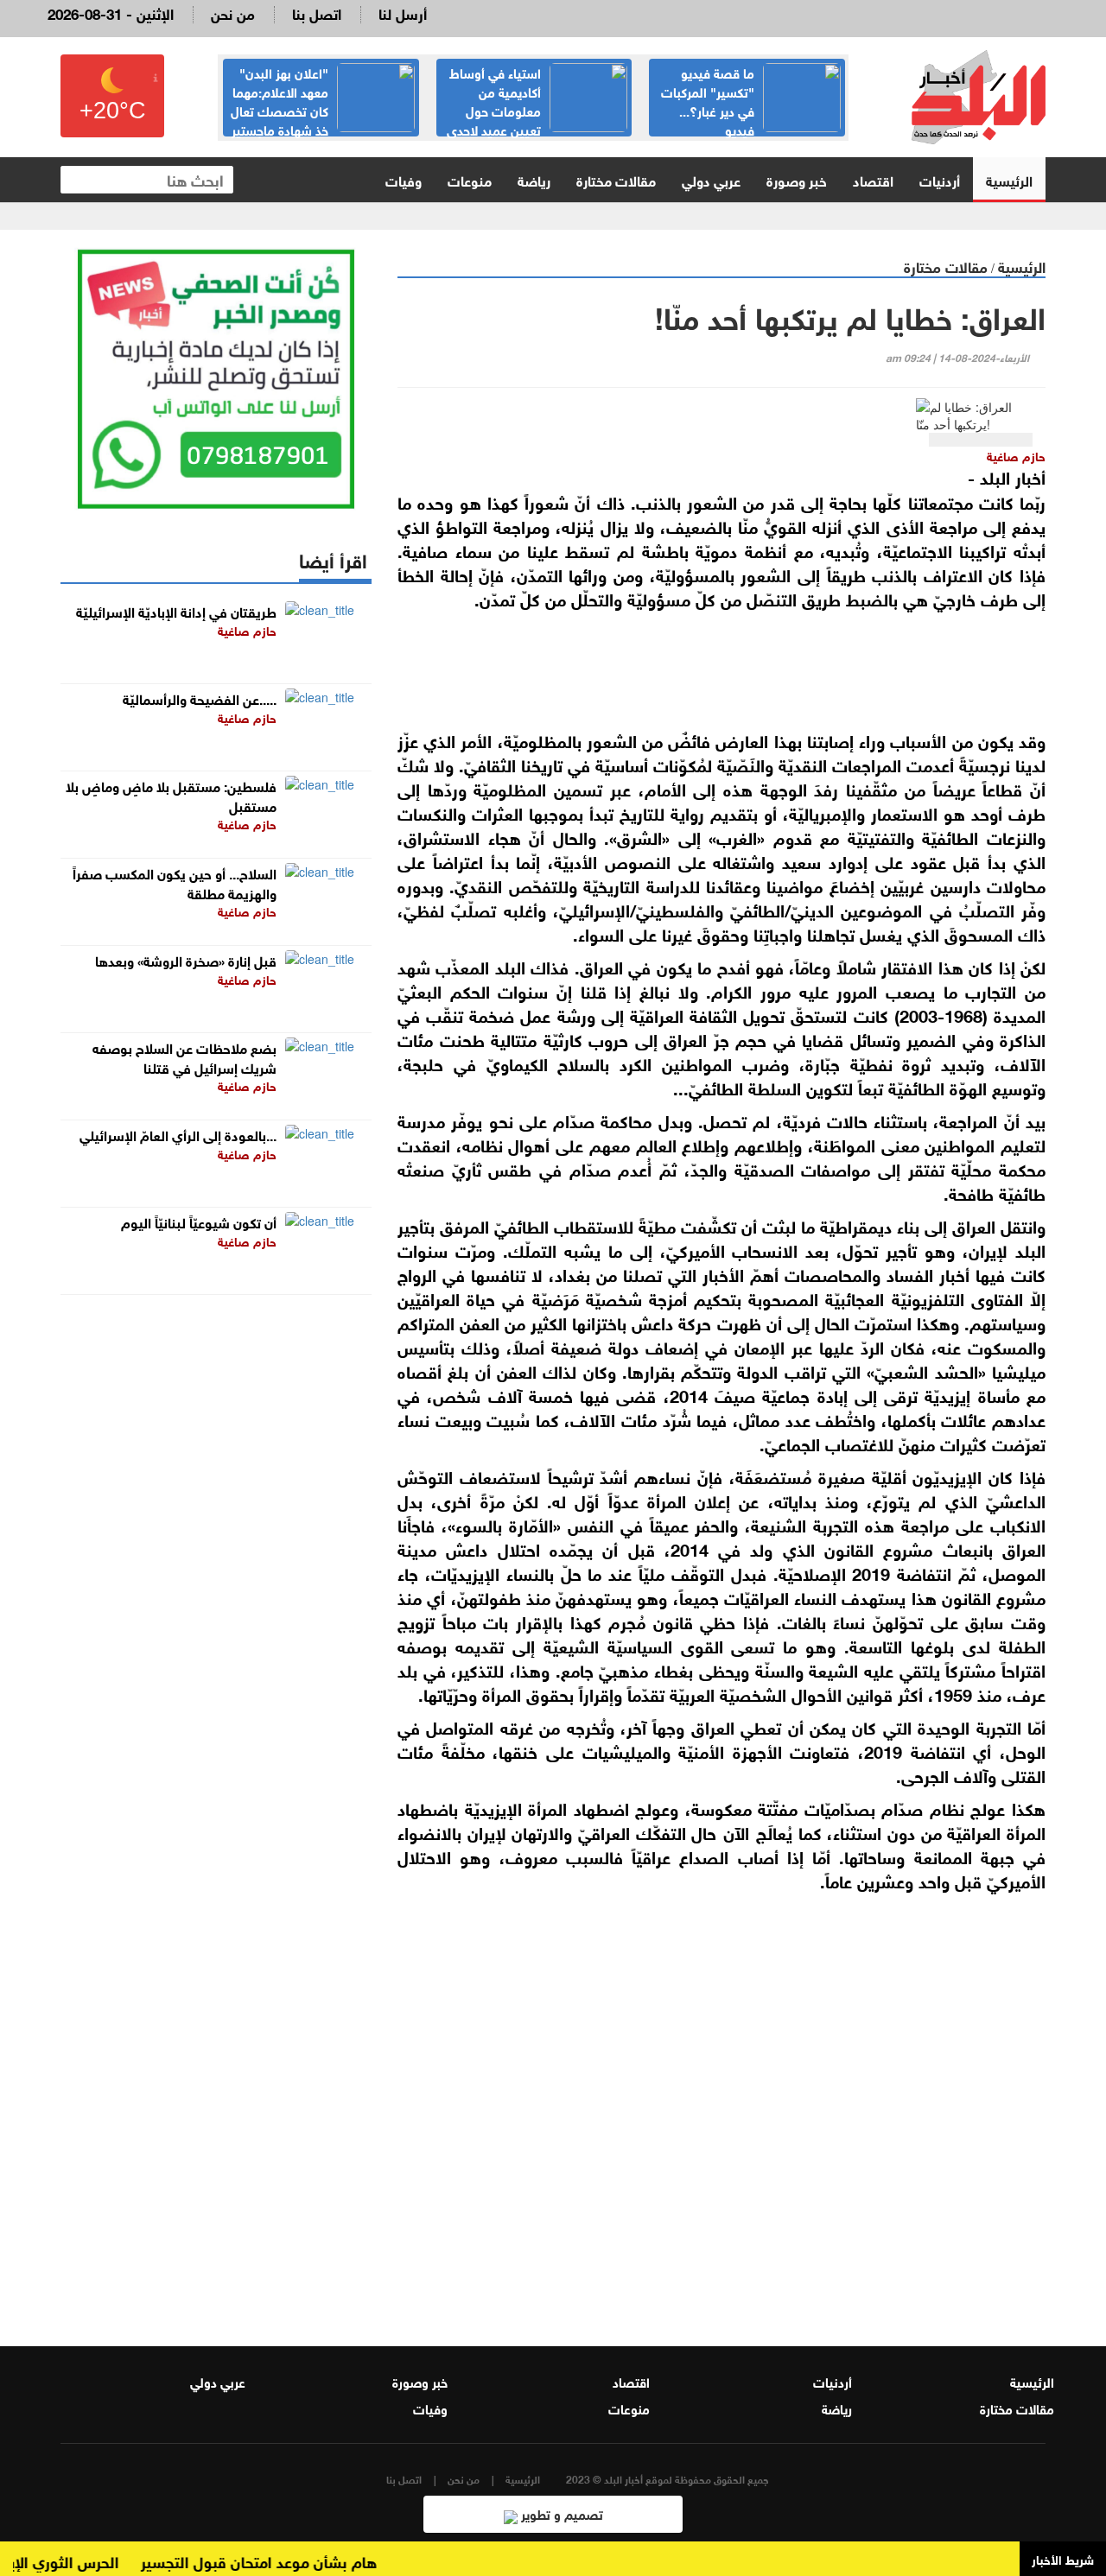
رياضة (534, 179)
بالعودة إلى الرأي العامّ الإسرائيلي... (178, 1134)
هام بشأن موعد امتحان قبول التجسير (287, 2560)
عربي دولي (711, 179)
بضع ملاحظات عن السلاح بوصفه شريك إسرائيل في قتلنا (184, 1056)
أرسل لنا (403, 13)
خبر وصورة (797, 179)
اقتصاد (873, 179)
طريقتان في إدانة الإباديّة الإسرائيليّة (176, 610)
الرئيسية (1009, 179)
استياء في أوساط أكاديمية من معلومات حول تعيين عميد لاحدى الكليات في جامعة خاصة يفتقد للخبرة (537, 119)
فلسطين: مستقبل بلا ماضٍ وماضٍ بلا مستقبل (171, 795)
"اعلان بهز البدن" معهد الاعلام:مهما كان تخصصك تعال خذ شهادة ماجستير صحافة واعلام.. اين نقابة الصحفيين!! (323, 119)
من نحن (233, 13)
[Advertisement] (721, 2103)
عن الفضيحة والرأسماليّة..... (200, 698)
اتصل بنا (317, 13)
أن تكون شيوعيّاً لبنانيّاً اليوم (199, 1221)
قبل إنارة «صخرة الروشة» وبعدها (186, 959)
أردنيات (940, 179)
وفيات (404, 179)
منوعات (470, 179)
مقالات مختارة (616, 179)
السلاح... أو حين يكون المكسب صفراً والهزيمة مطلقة (175, 882)
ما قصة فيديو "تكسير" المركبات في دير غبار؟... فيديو (708, 100)
